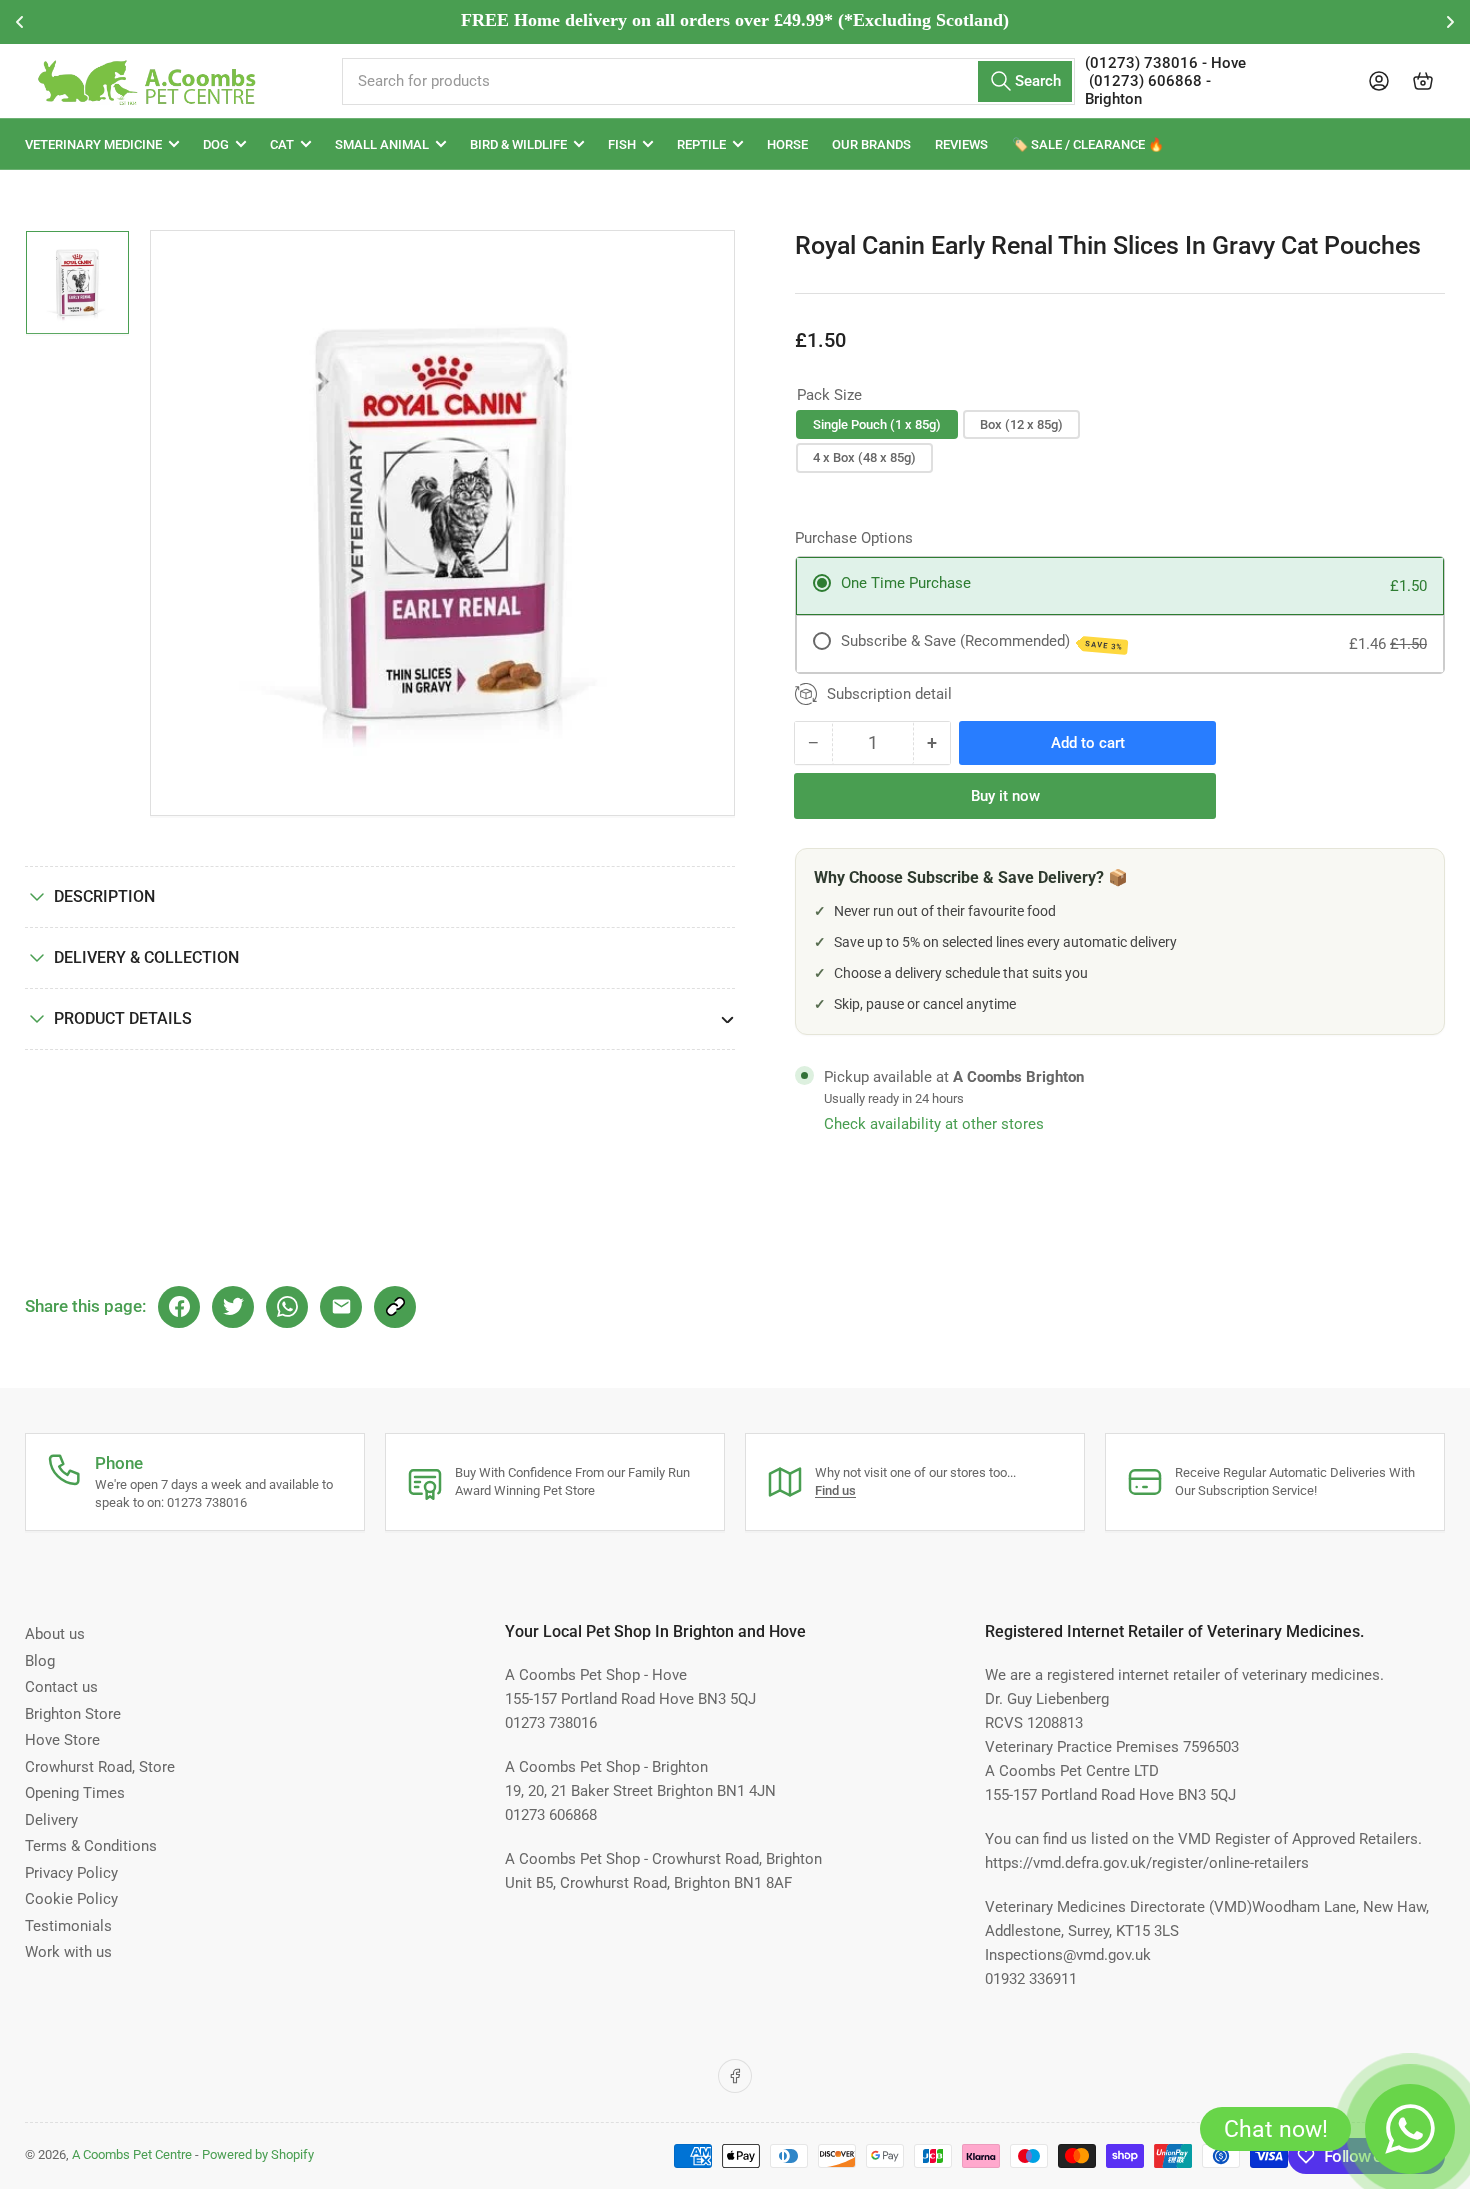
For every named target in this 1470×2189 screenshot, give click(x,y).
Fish (622, 144)
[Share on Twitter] (233, 1307)
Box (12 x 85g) (1021, 424)
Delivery (51, 1820)
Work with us (68, 1952)
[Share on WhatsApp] (287, 1307)
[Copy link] (395, 1307)
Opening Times (75, 1793)
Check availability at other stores (934, 1124)
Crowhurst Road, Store (100, 1767)
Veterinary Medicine (93, 144)
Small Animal (382, 144)
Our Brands (871, 144)
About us (55, 1634)
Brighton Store (73, 1714)
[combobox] (708, 81)
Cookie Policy (71, 1899)
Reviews (961, 144)
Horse (787, 144)
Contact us (61, 1687)
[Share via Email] (341, 1307)
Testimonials (68, 1926)
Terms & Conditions (91, 1846)
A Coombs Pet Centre (132, 2154)
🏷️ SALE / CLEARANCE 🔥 (1088, 144)
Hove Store (62, 1740)
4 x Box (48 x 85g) (864, 457)
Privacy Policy (71, 1873)
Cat (282, 144)
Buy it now (1005, 796)
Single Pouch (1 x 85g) (877, 424)
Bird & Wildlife (518, 144)
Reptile (701, 144)
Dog (216, 144)
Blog (40, 1661)
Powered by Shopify (258, 2154)
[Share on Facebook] (179, 1307)
